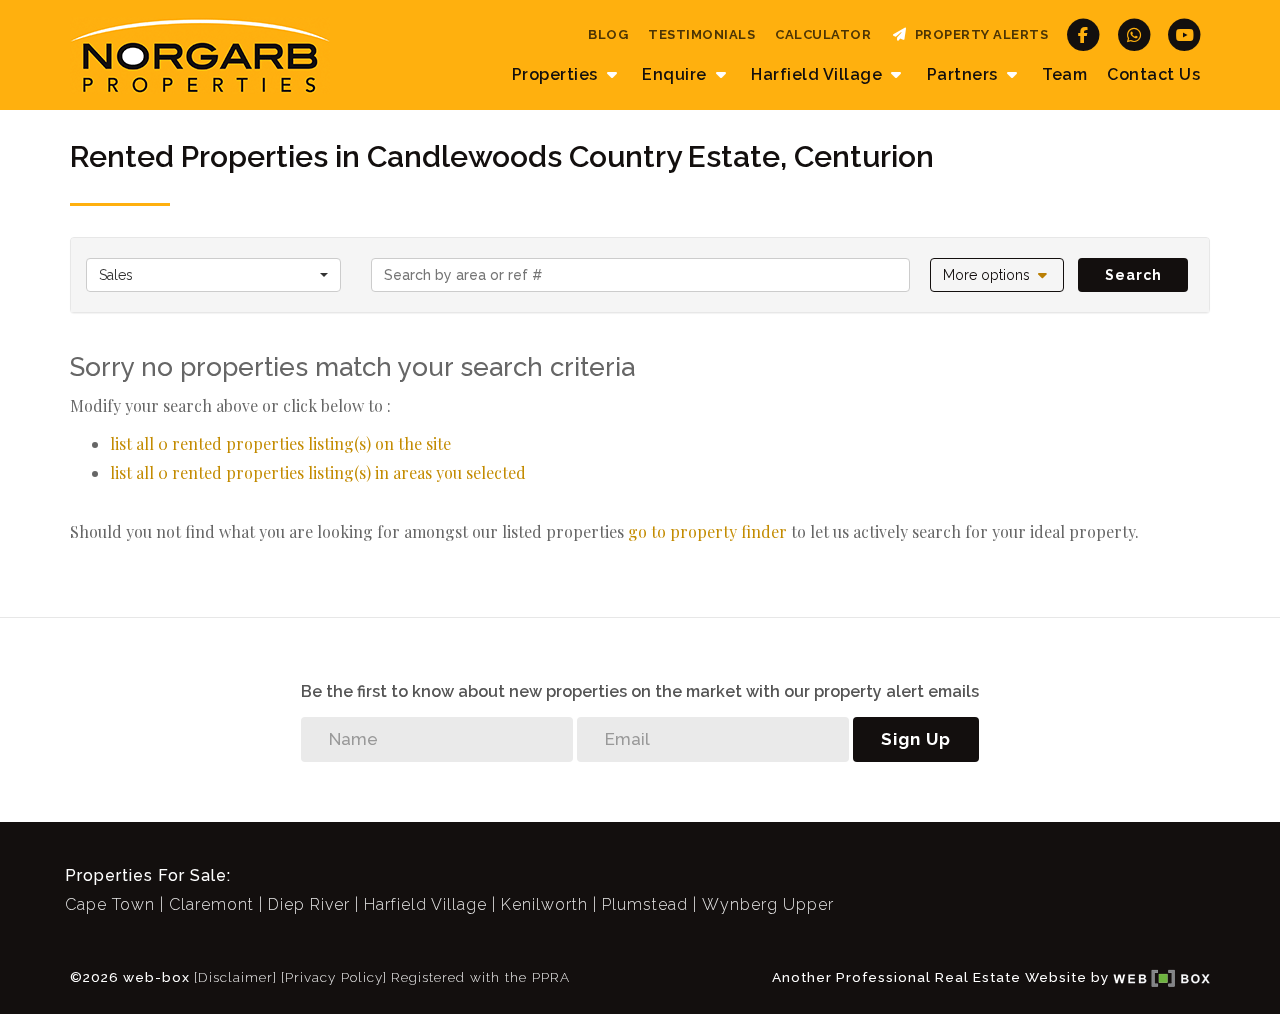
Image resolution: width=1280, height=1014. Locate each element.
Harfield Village (425, 904)
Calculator (823, 34)
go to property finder (707, 531)
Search (1133, 275)
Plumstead (645, 904)
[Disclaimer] (235, 977)
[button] (997, 275)
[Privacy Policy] (334, 977)
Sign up (916, 739)
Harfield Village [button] (819, 74)
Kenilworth (544, 904)
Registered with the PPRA (480, 977)
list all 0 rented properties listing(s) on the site (280, 443)
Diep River (309, 904)
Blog (608, 34)
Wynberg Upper (768, 904)
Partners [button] (965, 74)
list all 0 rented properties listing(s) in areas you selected (318, 472)
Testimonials (701, 34)
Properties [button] (557, 74)
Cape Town (110, 904)
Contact (1153, 74)
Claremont (211, 904)
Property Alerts (978, 34)
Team (1064, 74)
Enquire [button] (676, 74)
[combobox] (213, 275)
